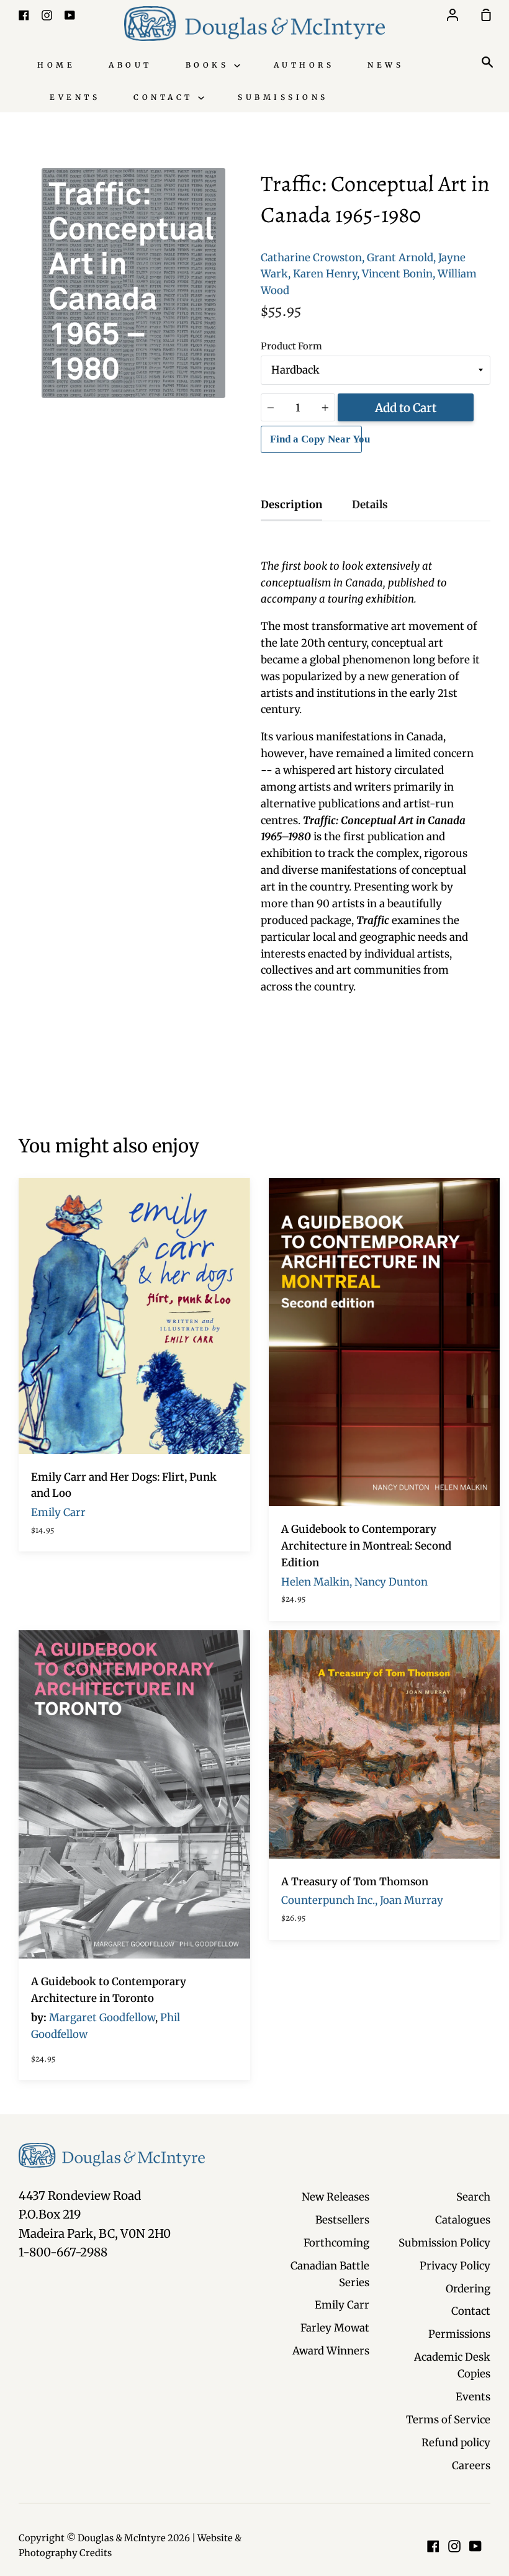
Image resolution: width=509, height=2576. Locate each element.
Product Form (291, 346)
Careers (471, 2466)
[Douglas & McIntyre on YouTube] (475, 2546)
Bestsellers (342, 2220)
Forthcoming (336, 2243)
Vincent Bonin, (399, 274)
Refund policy (456, 2443)
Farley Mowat (335, 2328)
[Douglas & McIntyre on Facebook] (433, 2546)
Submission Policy (444, 2243)
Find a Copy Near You (316, 439)
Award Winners (331, 2351)
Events (75, 97)
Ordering (468, 2289)
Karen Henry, (326, 274)
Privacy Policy (455, 2266)
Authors (304, 65)
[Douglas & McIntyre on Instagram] (454, 2546)
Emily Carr (342, 2305)
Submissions (283, 97)
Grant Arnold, (401, 258)
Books (210, 65)
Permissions (459, 2334)
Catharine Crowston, (313, 258)
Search (473, 2197)
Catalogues (463, 2220)
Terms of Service (448, 2420)
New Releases (336, 2197)
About (130, 65)
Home (56, 65)
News (385, 65)
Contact (166, 97)
